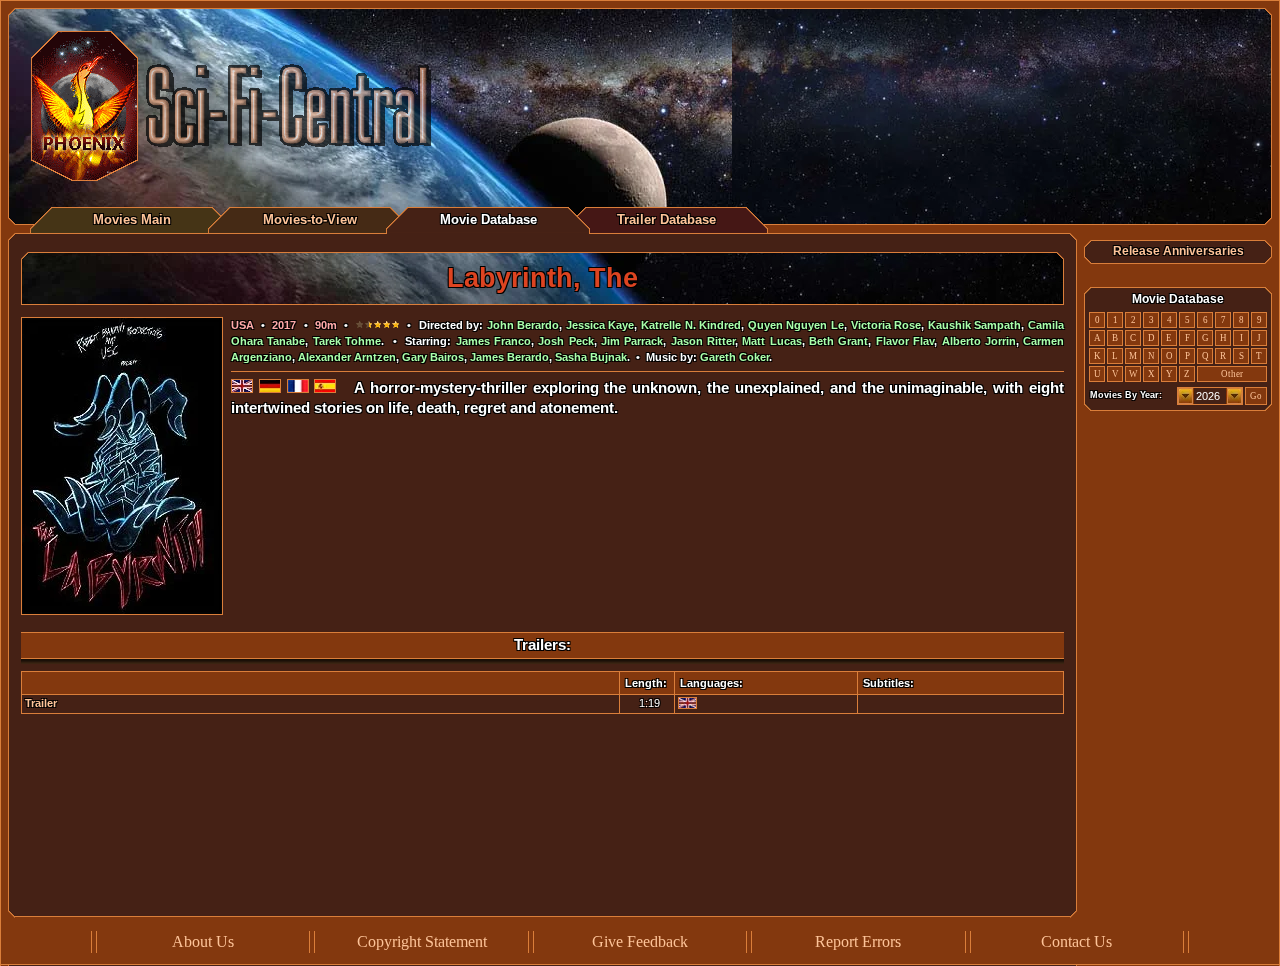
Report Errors (858, 941)
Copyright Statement (422, 941)
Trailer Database (666, 219)
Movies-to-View (310, 219)
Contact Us (1076, 941)
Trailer (41, 703)
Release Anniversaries (1178, 251)
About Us (203, 941)
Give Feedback (640, 941)
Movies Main (132, 219)
